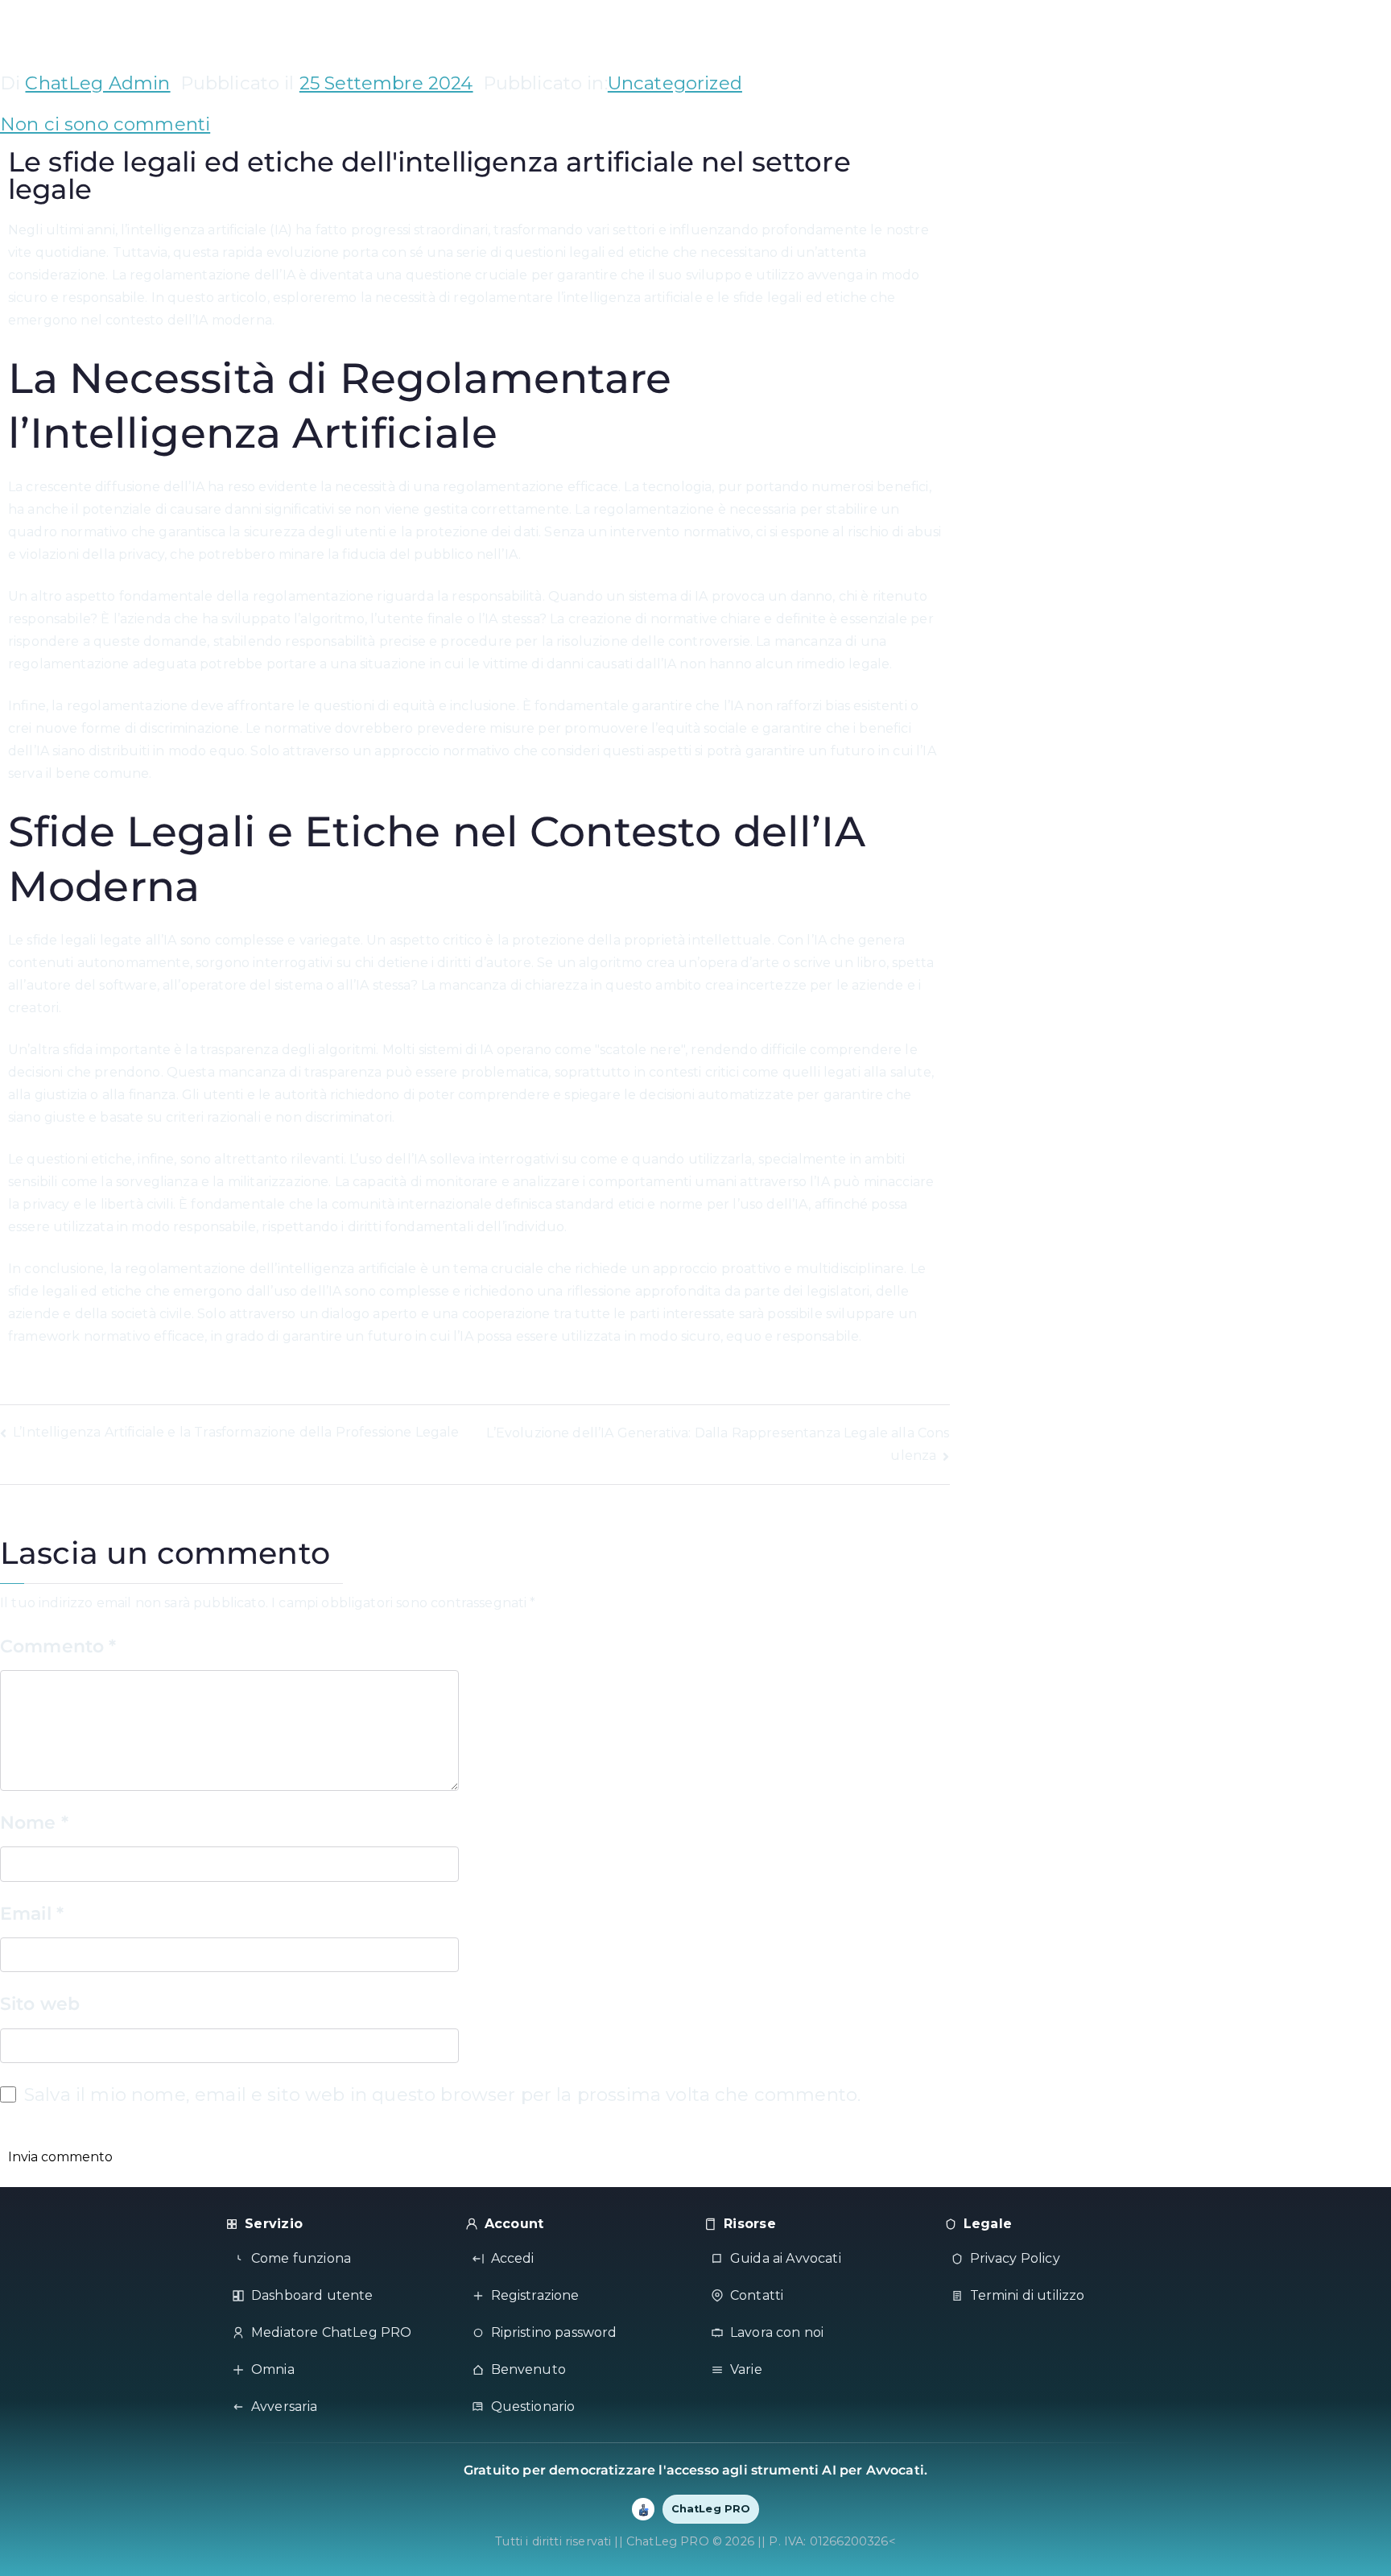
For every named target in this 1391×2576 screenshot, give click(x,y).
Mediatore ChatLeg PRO (331, 2332)
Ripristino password (554, 2332)
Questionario (533, 2406)
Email (32, 1913)
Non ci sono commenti (105, 124)
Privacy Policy (1015, 2258)
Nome (34, 1822)
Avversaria (285, 2406)
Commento (58, 1646)
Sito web (40, 2003)
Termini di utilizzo (1028, 2295)
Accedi (513, 2258)
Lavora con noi (777, 2332)
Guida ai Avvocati (786, 2258)
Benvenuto (528, 2369)
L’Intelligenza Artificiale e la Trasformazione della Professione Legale (236, 1432)
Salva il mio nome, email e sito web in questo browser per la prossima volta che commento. (442, 2094)
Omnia (273, 2369)
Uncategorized (675, 83)
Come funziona (301, 2258)
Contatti (757, 2295)
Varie (746, 2369)
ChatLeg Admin (97, 83)
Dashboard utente (312, 2295)
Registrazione (535, 2295)
